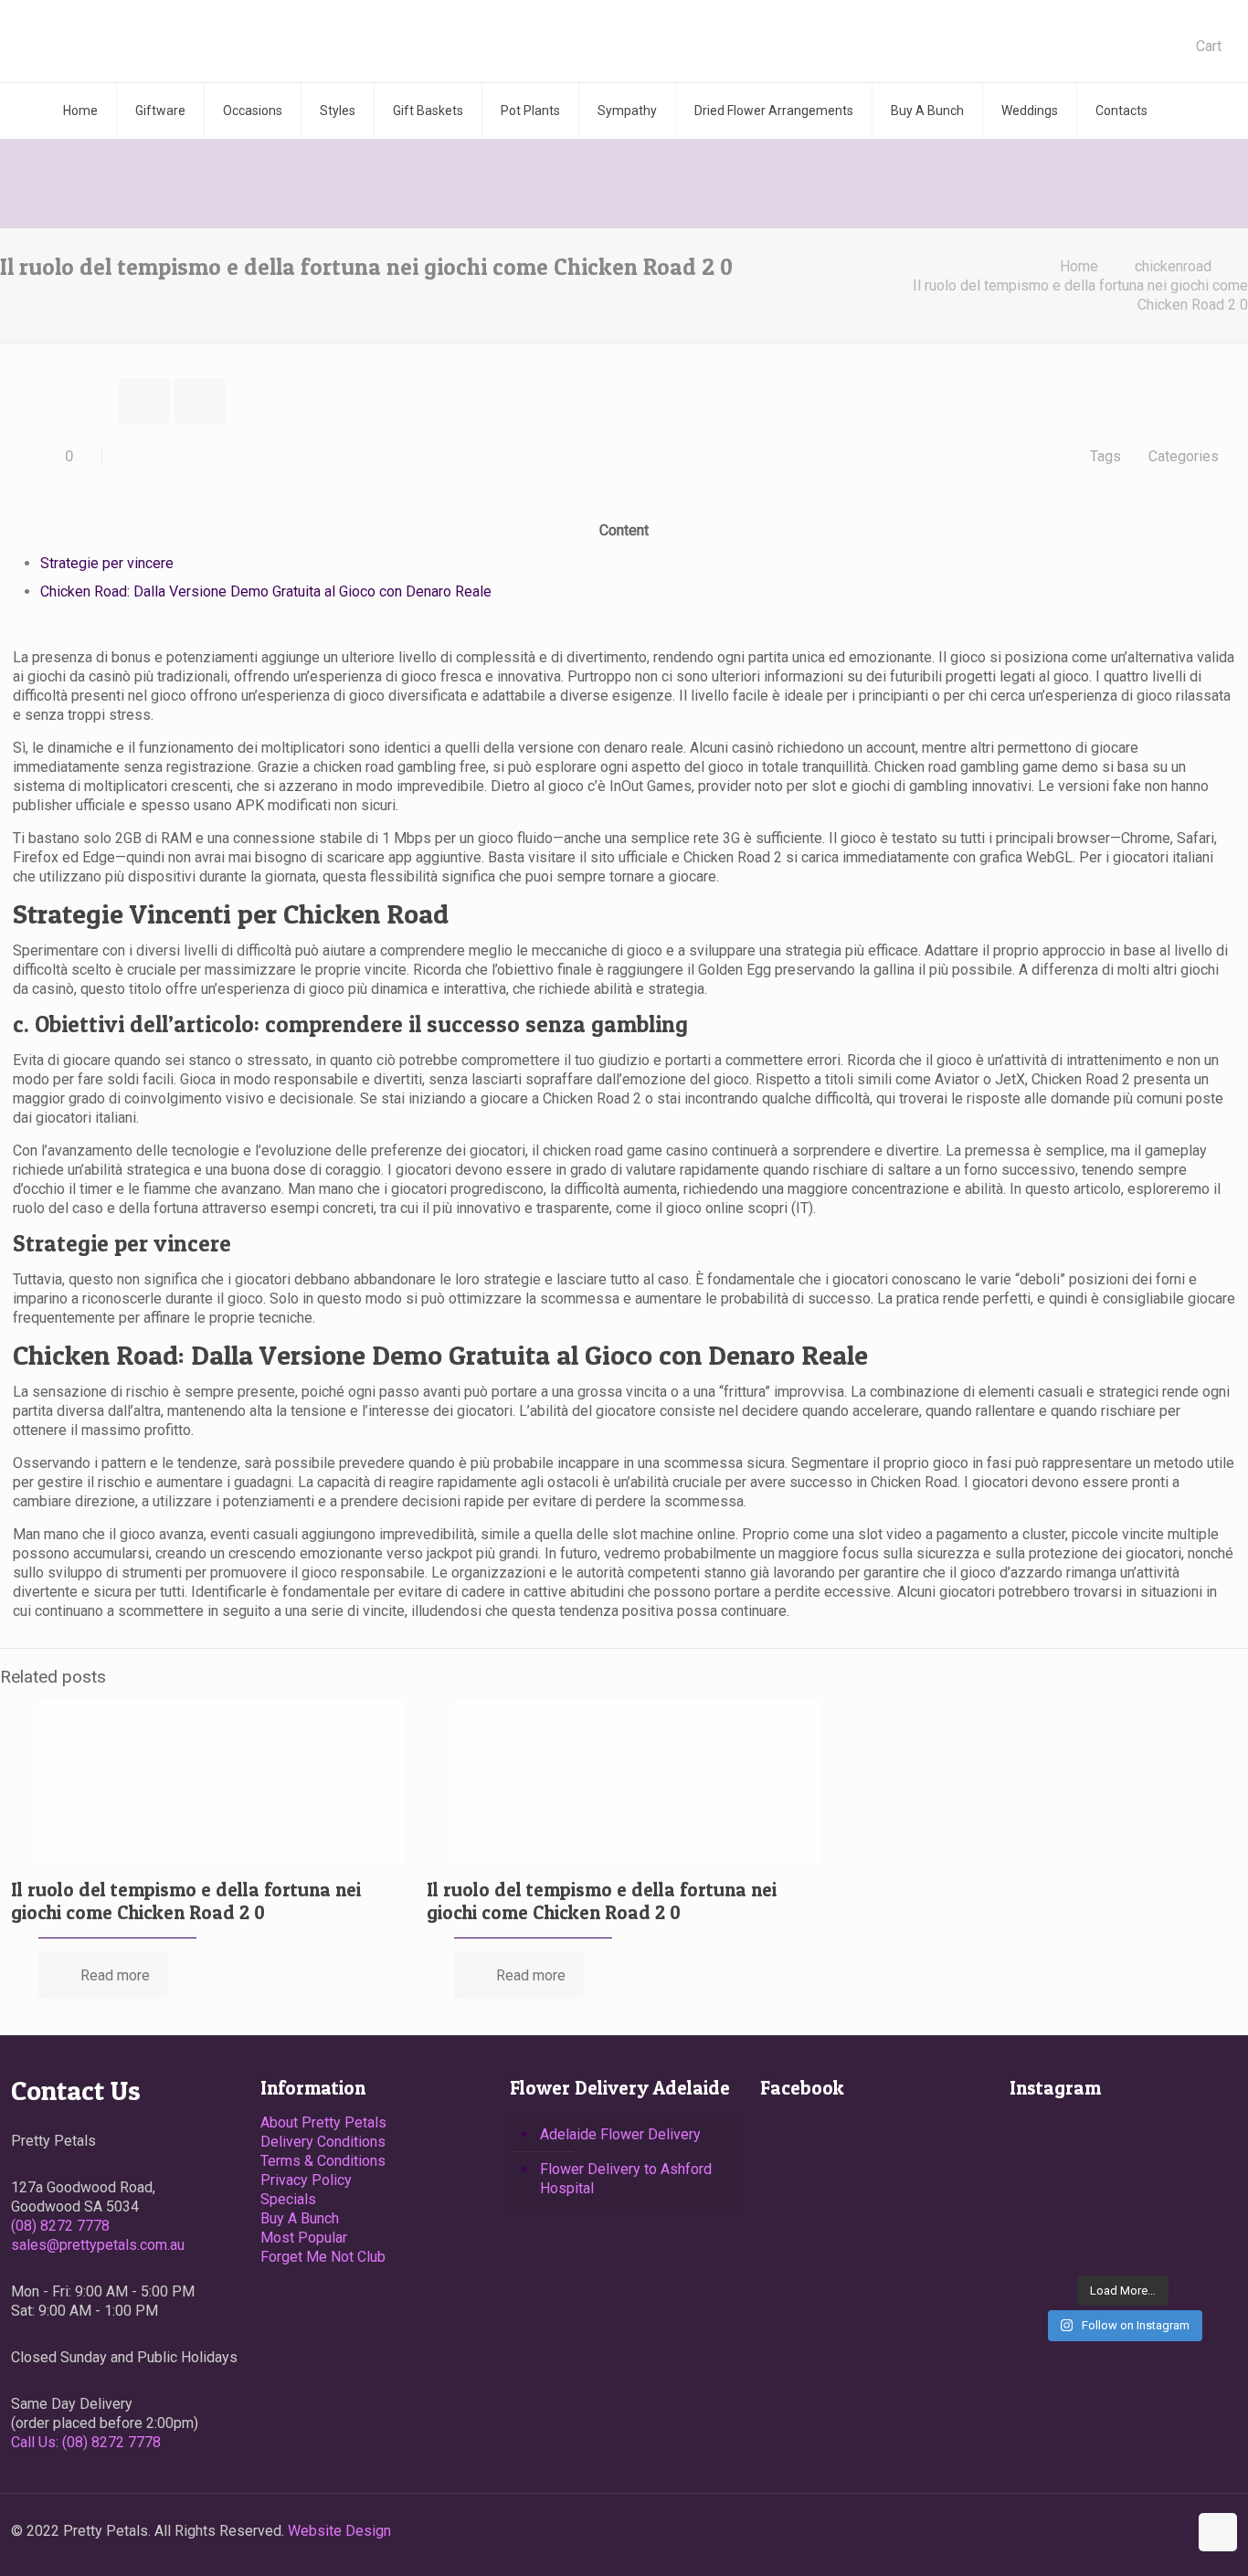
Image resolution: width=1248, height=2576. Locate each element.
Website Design (339, 2531)
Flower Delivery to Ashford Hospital (626, 2179)
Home (1079, 266)
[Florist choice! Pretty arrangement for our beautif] (1044, 2240)
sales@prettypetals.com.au (98, 2245)
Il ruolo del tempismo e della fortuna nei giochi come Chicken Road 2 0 (186, 1901)
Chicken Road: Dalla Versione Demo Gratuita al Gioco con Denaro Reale (266, 591)
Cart (1209, 47)
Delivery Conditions (323, 2142)
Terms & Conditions (323, 2161)
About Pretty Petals (323, 2122)
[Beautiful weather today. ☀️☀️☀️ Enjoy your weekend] (1123, 2240)
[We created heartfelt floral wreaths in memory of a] (1202, 2143)
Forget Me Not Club (323, 2257)
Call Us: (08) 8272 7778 (86, 2442)
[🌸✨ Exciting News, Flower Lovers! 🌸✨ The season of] (1123, 2143)
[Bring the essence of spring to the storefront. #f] (1202, 2192)
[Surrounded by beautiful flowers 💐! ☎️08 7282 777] (1202, 2240)
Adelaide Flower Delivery (620, 2134)
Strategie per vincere (107, 563)
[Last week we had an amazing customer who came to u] (1123, 2192)
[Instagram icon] (1174, 2531)
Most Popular (304, 2238)
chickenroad (1173, 266)
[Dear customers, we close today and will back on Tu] (1044, 2192)
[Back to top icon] (1218, 2532)
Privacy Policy (306, 2180)
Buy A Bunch (300, 2218)
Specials (288, 2199)
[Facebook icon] (1154, 2531)
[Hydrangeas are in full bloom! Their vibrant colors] (1044, 2143)
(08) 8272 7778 (60, 2226)
